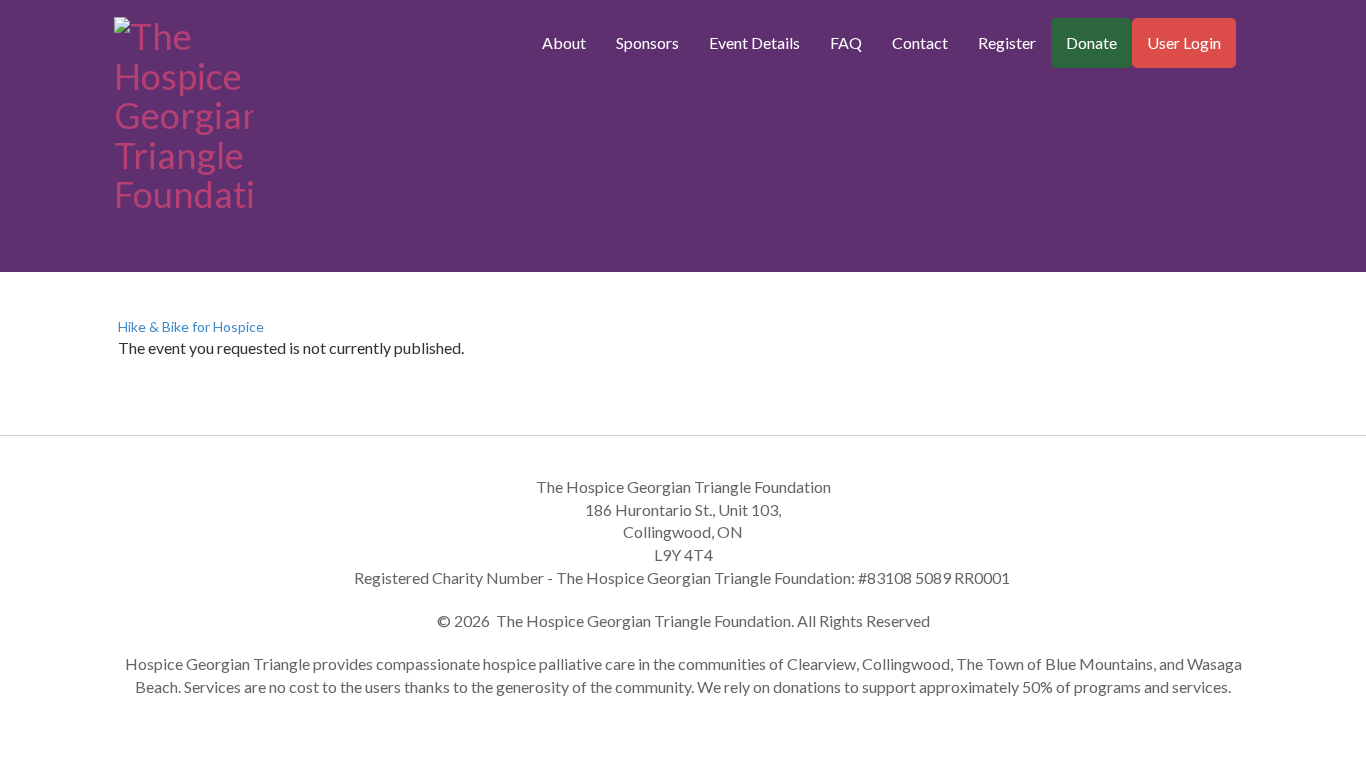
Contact (920, 42)
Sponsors (647, 42)
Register (1007, 42)
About (564, 42)
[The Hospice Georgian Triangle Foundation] (183, 111)
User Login (1184, 42)
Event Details (754, 42)
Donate (1091, 42)
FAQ (846, 42)
